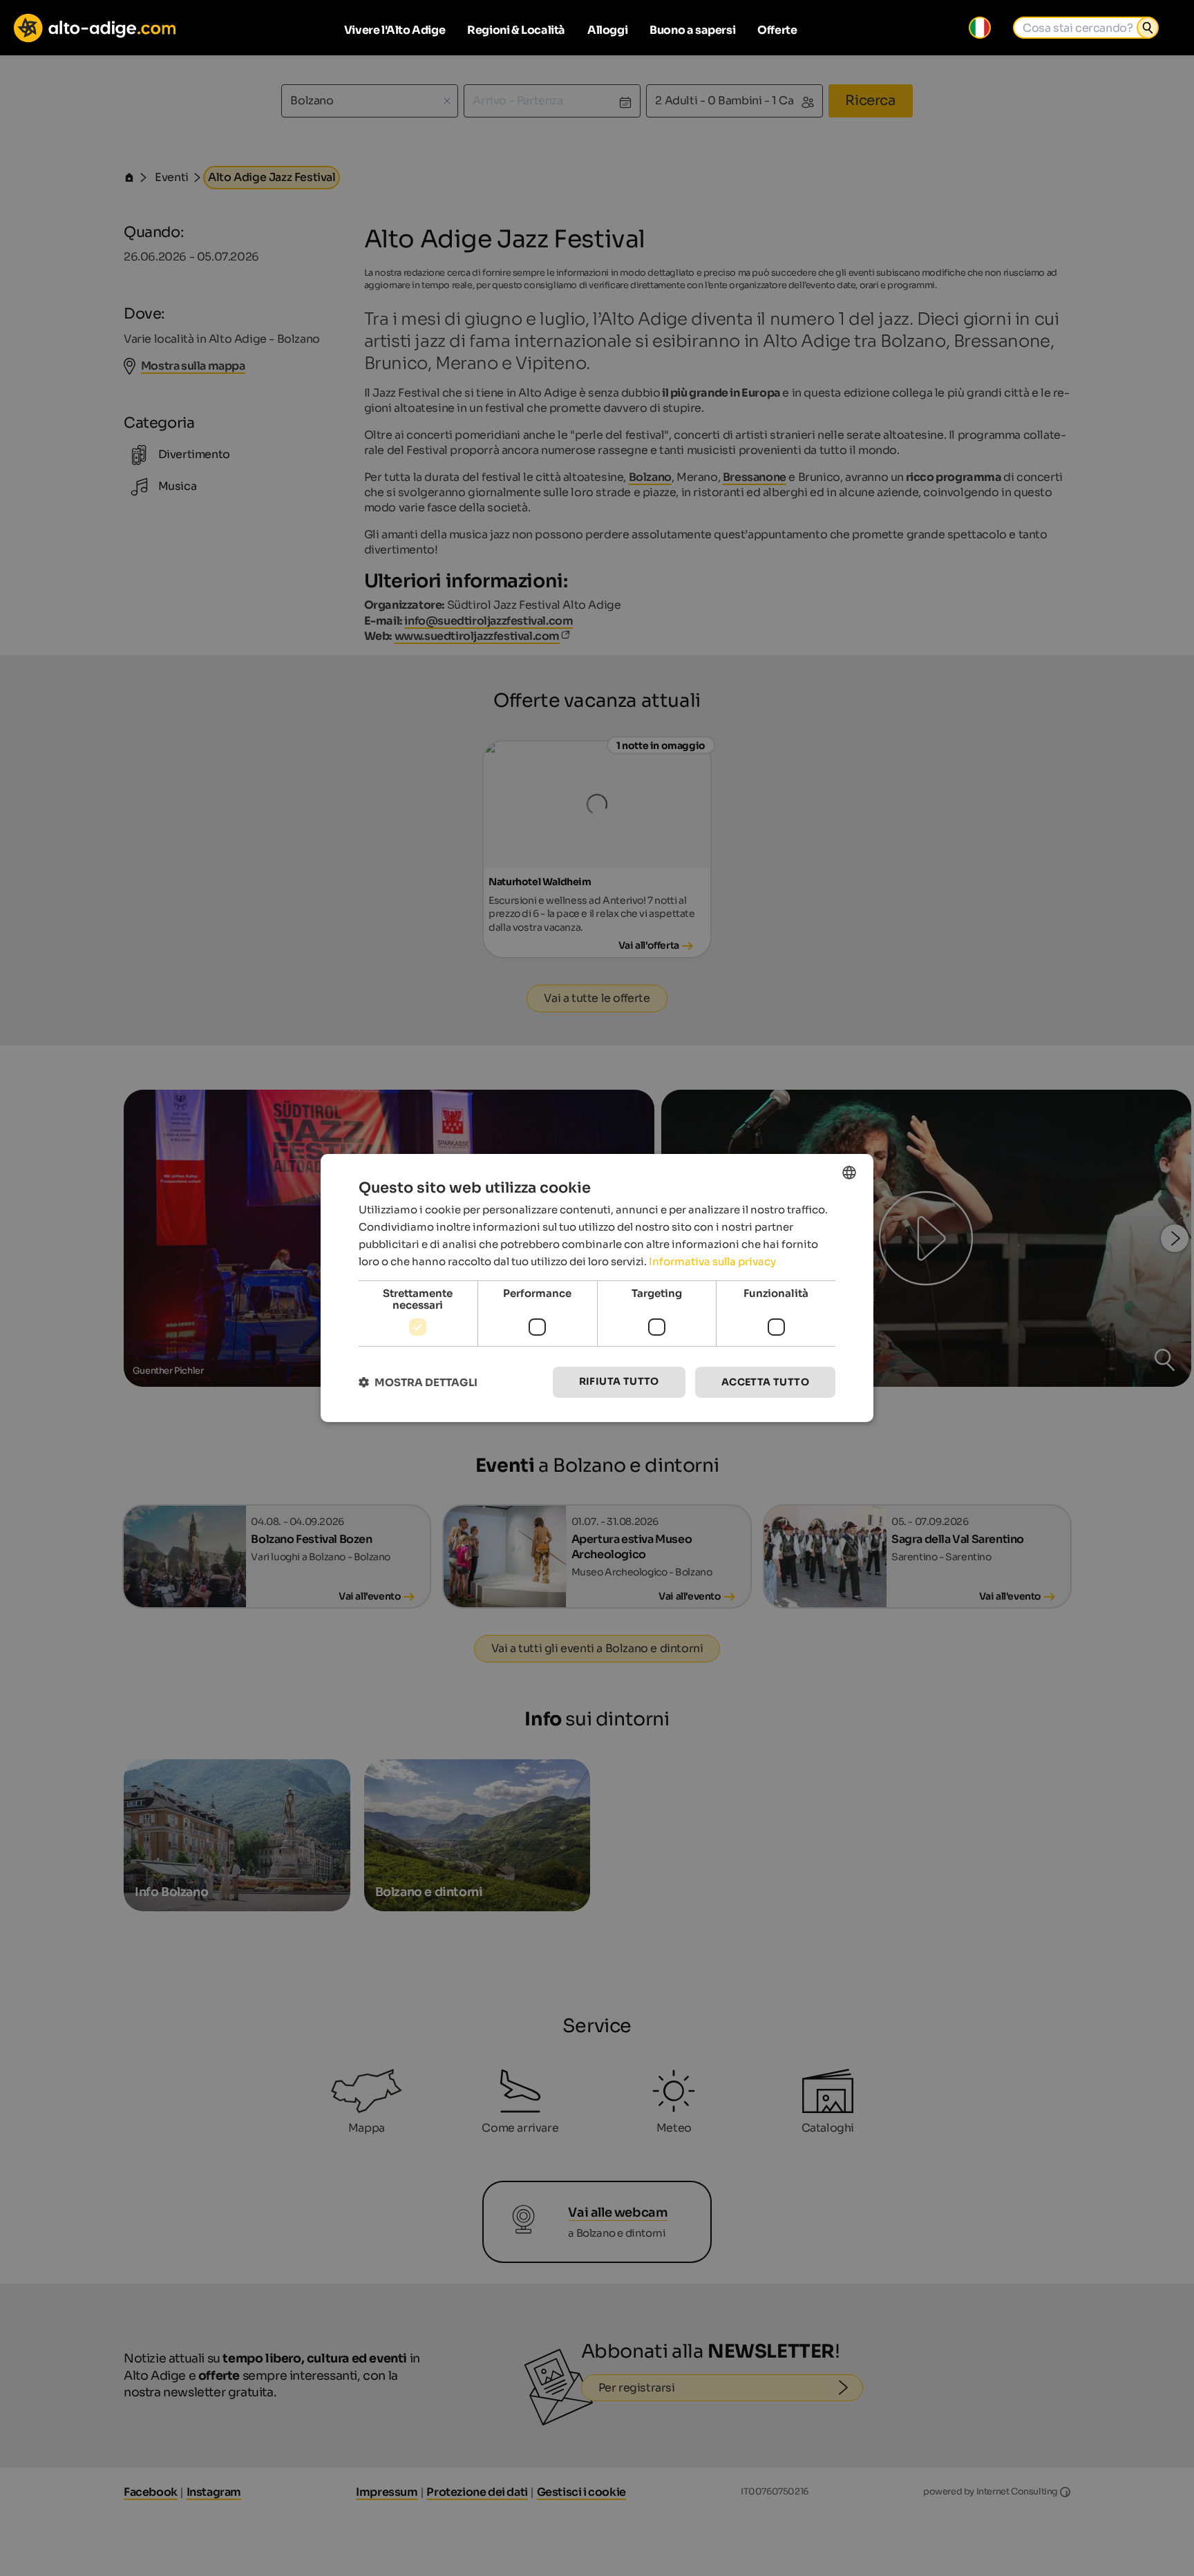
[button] (418, 1382)
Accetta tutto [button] (765, 1382)
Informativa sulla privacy (712, 1261)
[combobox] (849, 1173)
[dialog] (597, 1288)
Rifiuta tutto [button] (619, 1381)
